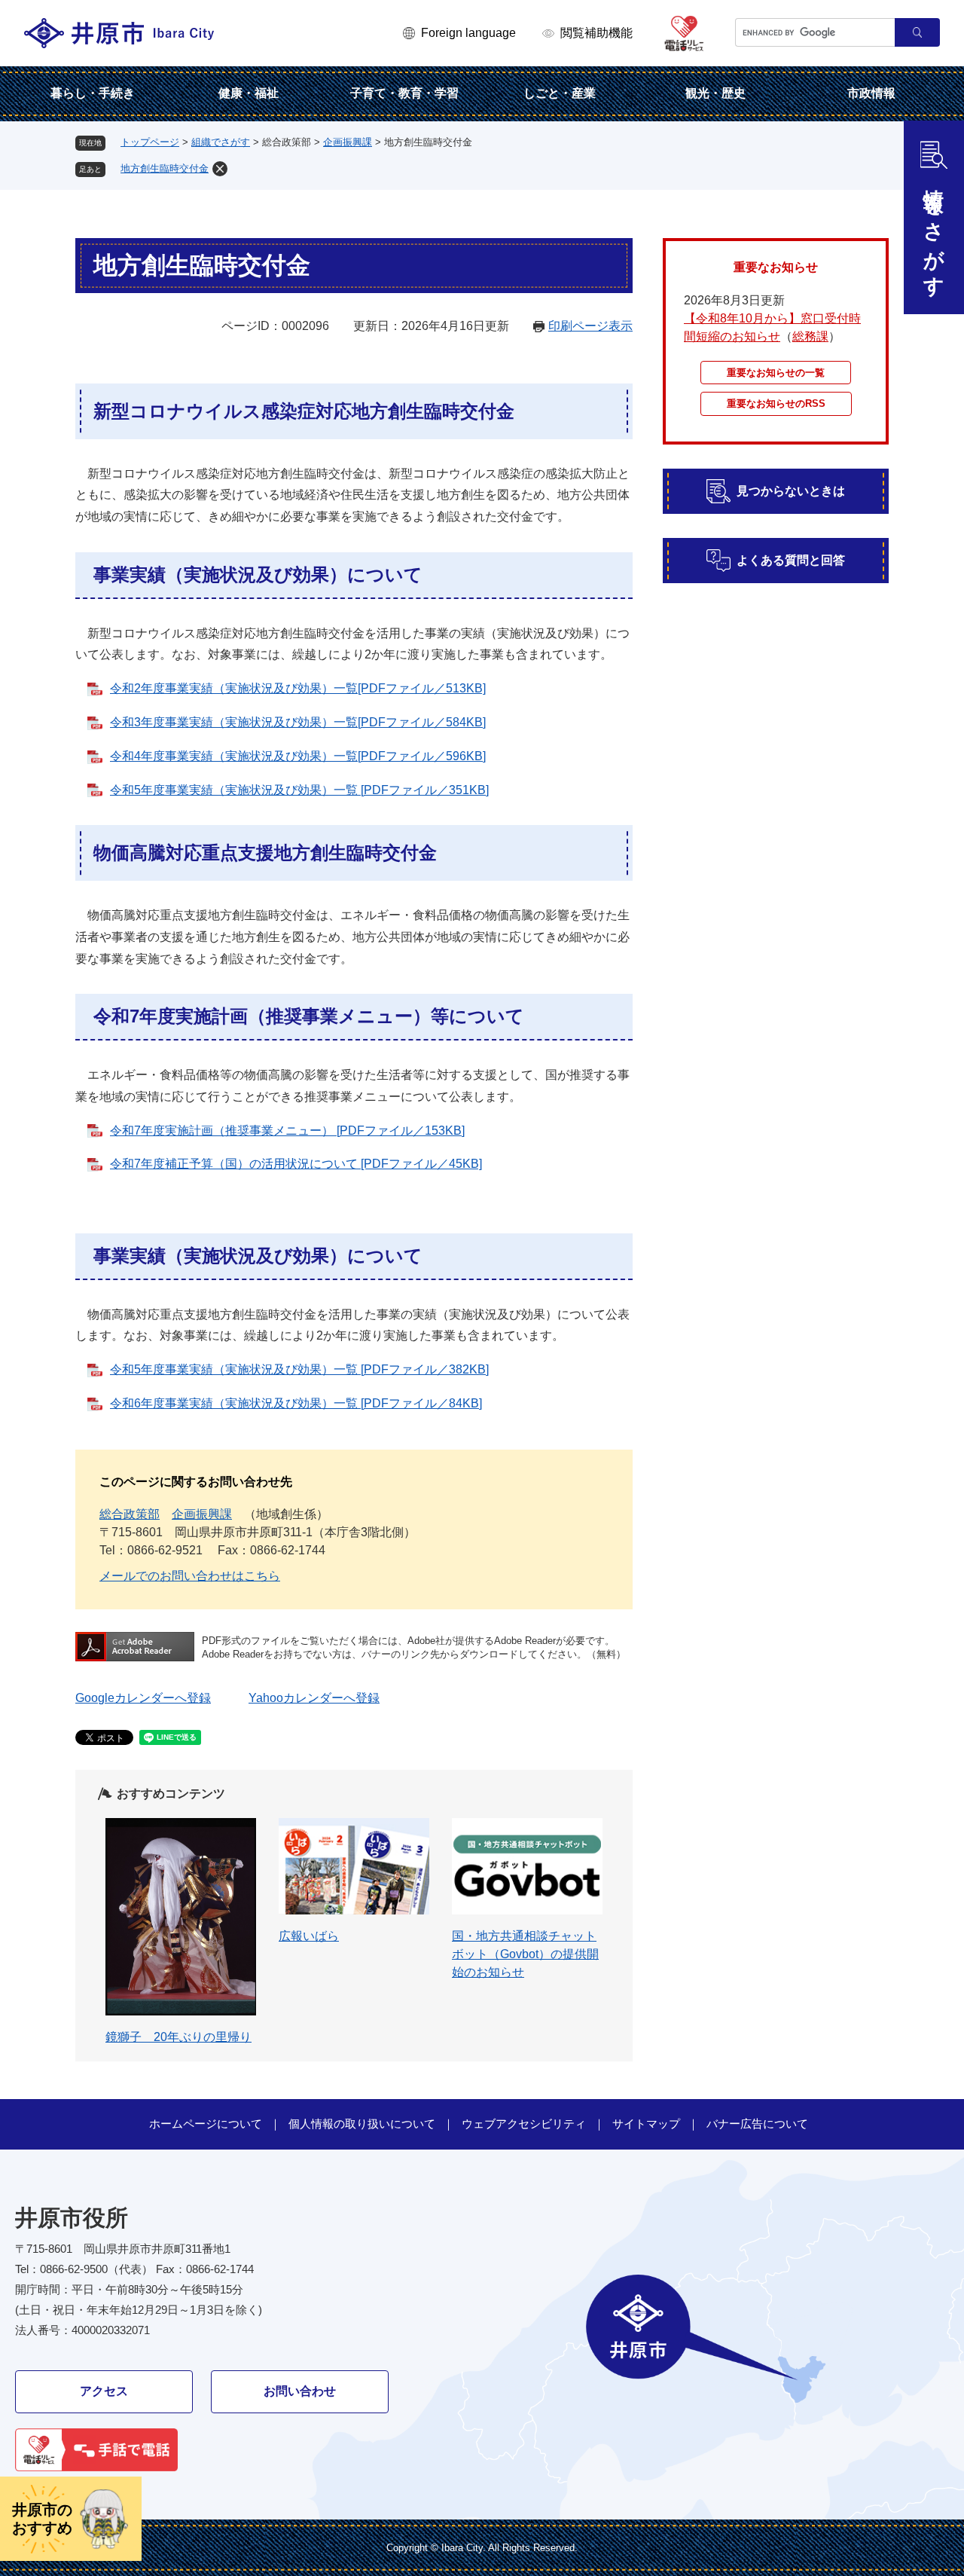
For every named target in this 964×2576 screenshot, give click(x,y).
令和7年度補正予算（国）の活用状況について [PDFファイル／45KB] (296, 1164)
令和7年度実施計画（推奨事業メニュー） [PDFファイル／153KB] (287, 1131)
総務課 (810, 336)
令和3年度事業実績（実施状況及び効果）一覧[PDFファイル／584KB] (298, 722)
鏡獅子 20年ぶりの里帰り (178, 2037)
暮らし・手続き (93, 93)
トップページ (150, 142)
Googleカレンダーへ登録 (143, 1698)
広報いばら (309, 1936)
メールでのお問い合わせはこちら (190, 1576)
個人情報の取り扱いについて (362, 2124)
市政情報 (871, 93)
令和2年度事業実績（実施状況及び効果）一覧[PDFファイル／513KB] (298, 688)
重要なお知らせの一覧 (776, 373)
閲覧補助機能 (596, 33)
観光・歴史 (715, 93)
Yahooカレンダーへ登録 (314, 1698)
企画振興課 (348, 142)
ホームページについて (206, 2124)
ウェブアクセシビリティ (524, 2124)
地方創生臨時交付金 (165, 168)
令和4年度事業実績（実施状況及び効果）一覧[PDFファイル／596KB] (298, 756)
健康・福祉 (249, 93)
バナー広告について (757, 2124)
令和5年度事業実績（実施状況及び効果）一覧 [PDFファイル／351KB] (299, 790)
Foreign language (468, 33)
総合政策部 (130, 1514)
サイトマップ (646, 2124)
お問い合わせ (300, 2391)
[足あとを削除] (220, 169)
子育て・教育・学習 (404, 93)
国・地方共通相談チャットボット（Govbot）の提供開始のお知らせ (525, 1954)
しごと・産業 (560, 93)
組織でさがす (221, 142)
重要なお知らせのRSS (776, 403)
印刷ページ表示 (590, 326)
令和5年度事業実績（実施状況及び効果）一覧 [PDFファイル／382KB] (299, 1369)
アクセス (104, 2391)
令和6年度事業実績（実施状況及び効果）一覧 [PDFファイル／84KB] (296, 1403)
